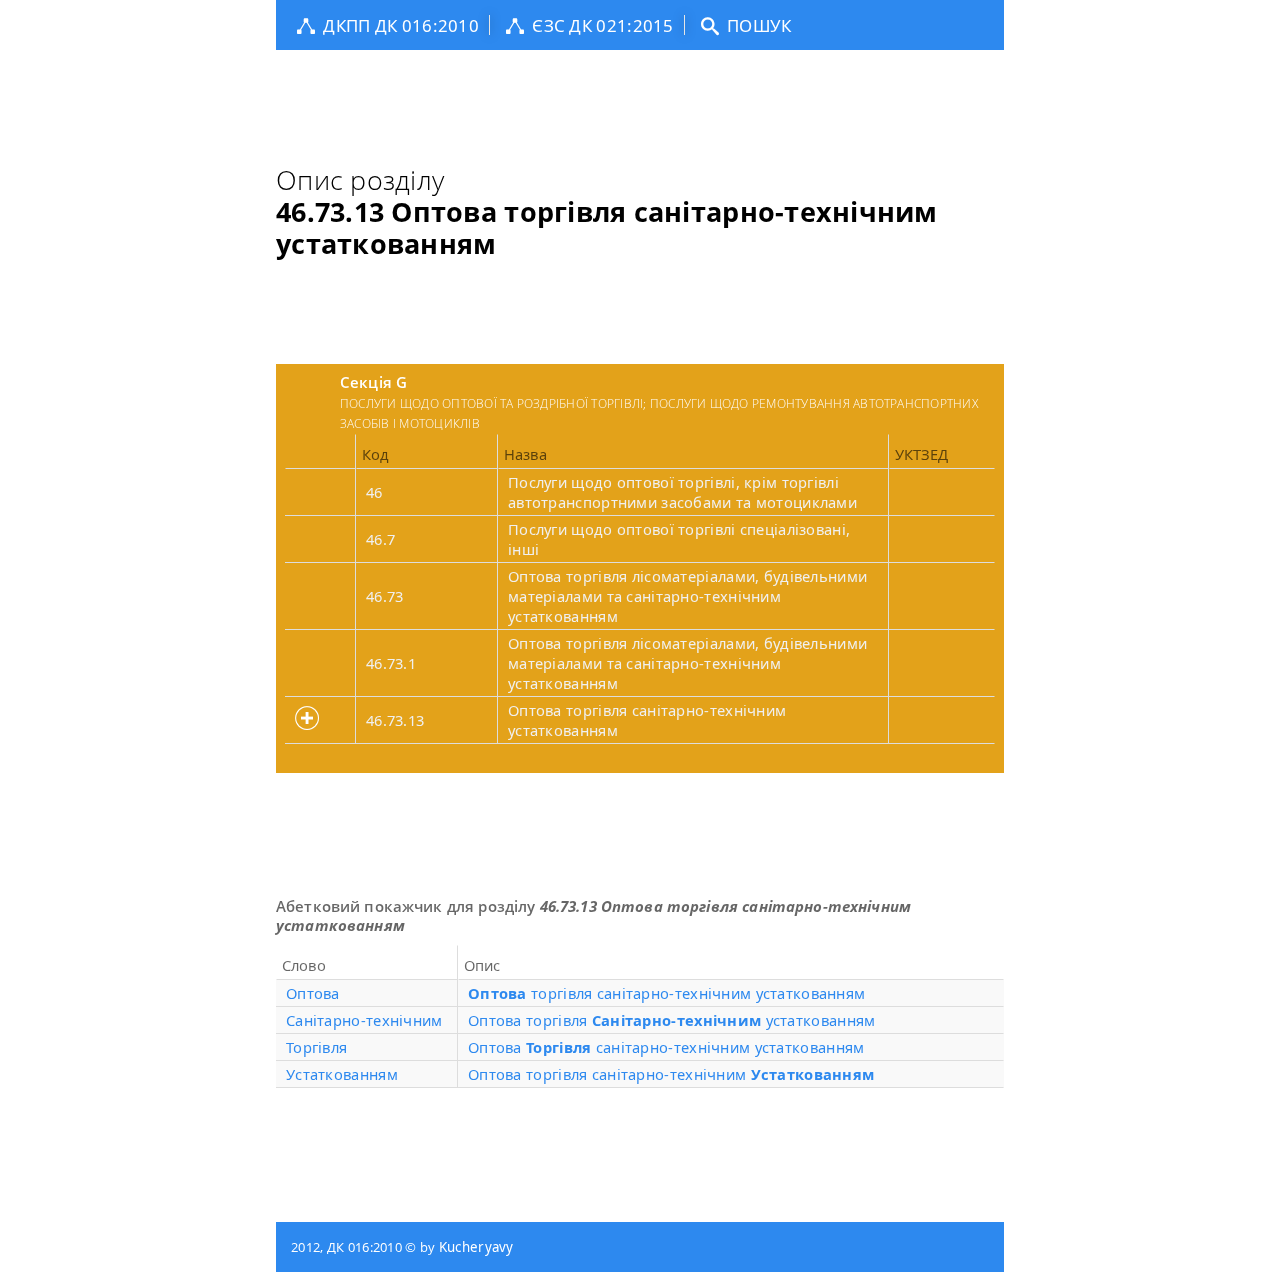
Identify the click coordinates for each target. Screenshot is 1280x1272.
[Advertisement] (640, 95)
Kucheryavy (476, 1247)
